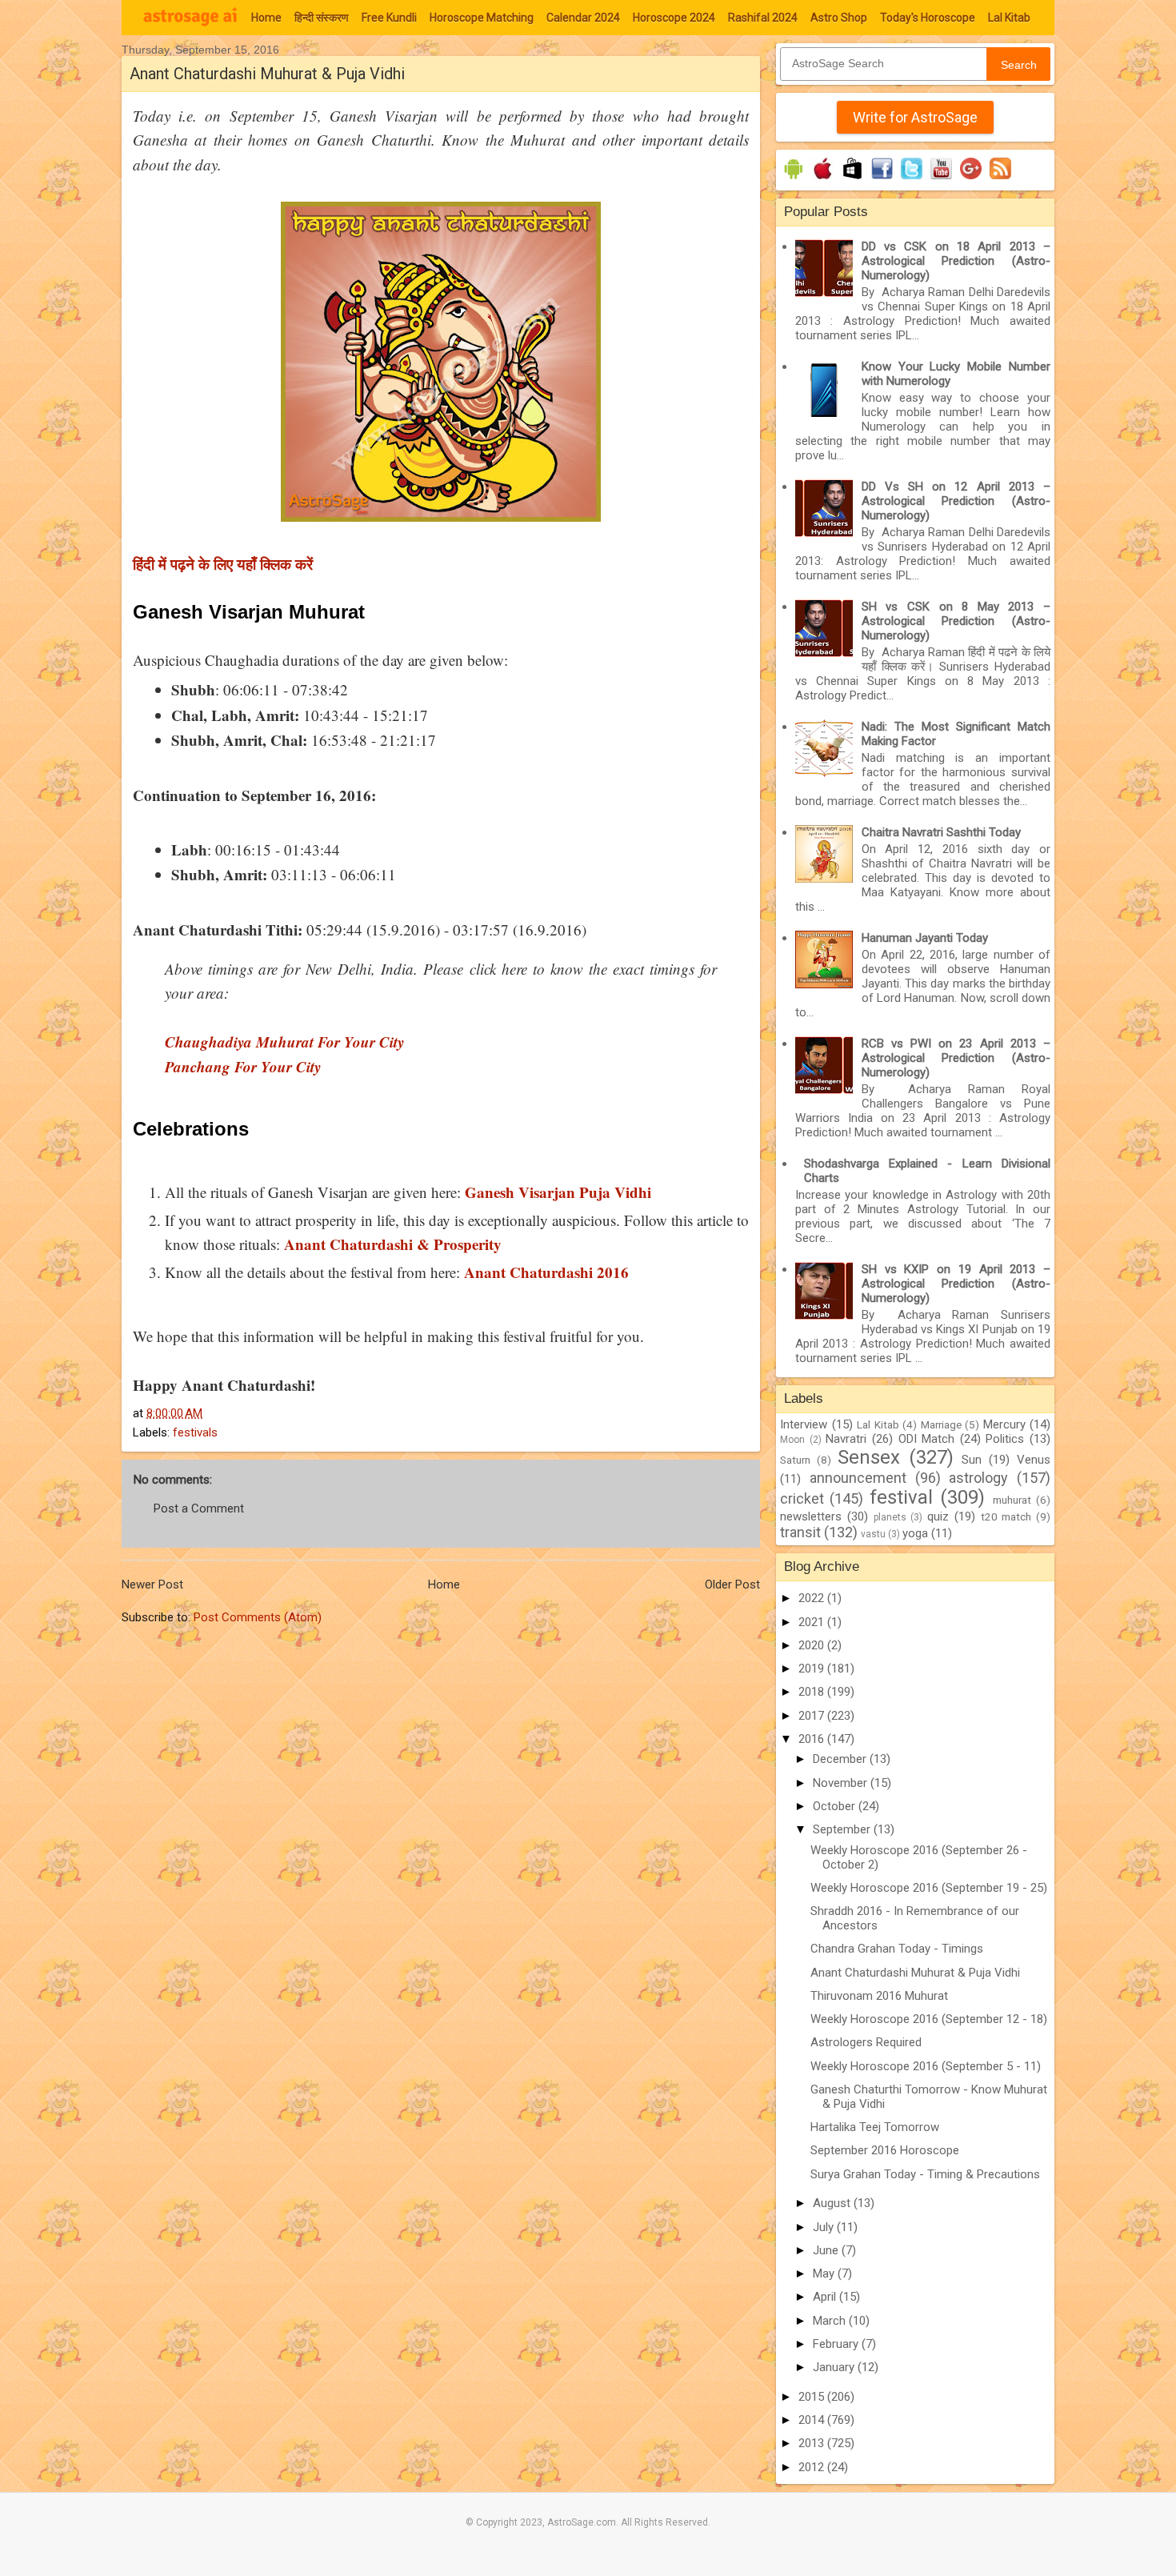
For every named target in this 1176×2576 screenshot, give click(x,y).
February (837, 2344)
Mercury (1004, 1424)
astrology (978, 1478)
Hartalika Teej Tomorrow (875, 2127)
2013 (813, 2443)
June (827, 2250)
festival (901, 1497)
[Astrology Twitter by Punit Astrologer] (912, 179)
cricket (802, 1498)
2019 (813, 1669)
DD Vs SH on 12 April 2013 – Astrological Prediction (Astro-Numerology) (956, 501)
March (831, 2321)
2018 (813, 1692)
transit (800, 1532)
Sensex (869, 1457)
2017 (813, 1716)
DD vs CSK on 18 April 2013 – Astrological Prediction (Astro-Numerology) (956, 261)
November (842, 1783)
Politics (1005, 1439)
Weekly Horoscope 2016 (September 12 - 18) (929, 2019)
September (843, 1829)
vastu (873, 1534)
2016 (813, 1739)
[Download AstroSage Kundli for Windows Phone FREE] (852, 179)
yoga (915, 1533)
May (825, 2274)
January (835, 2367)
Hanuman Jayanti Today (925, 938)
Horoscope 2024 (674, 18)
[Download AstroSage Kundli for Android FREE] (793, 179)
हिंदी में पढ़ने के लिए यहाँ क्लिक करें (223, 564)
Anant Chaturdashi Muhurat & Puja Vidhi (915, 1973)
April (826, 2297)
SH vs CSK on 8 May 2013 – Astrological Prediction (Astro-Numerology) (956, 621)
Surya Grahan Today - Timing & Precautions (925, 2174)
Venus (1034, 1460)
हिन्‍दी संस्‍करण (322, 18)
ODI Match (927, 1439)
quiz (938, 1516)
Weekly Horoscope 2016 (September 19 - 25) (929, 1888)
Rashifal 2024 (763, 18)
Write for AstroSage (915, 117)
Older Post (732, 1584)
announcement (858, 1478)
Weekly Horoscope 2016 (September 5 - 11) (926, 2066)
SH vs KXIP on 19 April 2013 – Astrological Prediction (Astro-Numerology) (956, 1284)
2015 (813, 2397)
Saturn (795, 1460)
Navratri (846, 1439)
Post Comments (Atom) (258, 1617)
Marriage (941, 1424)
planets (890, 1517)
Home (266, 18)
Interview (804, 1424)
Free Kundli (389, 18)
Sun (972, 1460)
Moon (792, 1440)
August (833, 2203)
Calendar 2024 (583, 18)
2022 (813, 1598)
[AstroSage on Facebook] (882, 179)
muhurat (1012, 1500)
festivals (195, 1432)
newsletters (811, 1516)
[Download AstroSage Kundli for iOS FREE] (823, 179)
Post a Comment (199, 1508)
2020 (813, 1645)
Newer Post (152, 1584)
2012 (813, 2467)
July (825, 2227)
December (841, 1759)
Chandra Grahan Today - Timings (897, 1949)
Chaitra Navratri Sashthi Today (941, 832)
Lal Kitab (1009, 18)
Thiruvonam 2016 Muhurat (879, 1996)
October (836, 1806)
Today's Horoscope (928, 18)
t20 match (1006, 1516)
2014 (813, 2420)
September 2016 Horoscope (885, 2150)
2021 (813, 1622)
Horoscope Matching (482, 18)
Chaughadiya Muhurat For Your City (284, 1042)
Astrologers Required (866, 2042)
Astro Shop (839, 18)
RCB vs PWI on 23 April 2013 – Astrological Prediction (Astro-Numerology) (956, 1058)
